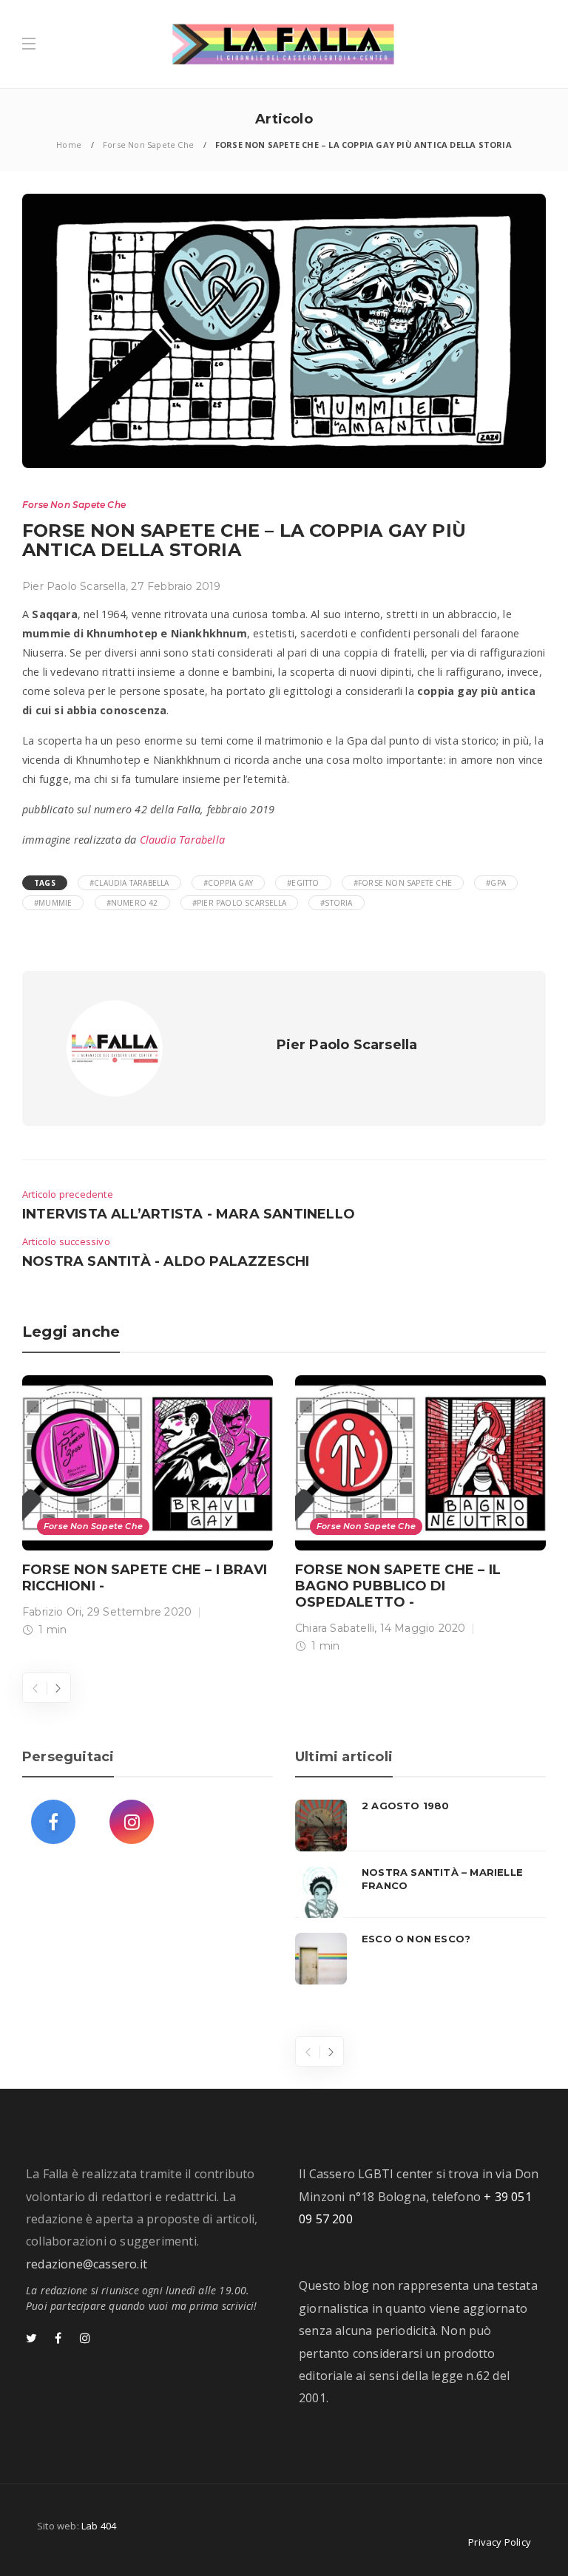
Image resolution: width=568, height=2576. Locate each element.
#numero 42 (132, 903)
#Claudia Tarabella (129, 883)
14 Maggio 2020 (423, 1628)
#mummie (53, 903)
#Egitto (303, 883)
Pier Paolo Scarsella (74, 586)
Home (69, 145)
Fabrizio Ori (52, 1612)
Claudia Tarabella (182, 840)
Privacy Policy (500, 2542)
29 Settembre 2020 (139, 1612)
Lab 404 (99, 2526)
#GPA (496, 883)
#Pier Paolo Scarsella (239, 903)
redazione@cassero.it (87, 2264)
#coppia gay (228, 883)
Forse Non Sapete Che (148, 145)
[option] (148, 1509)
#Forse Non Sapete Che (403, 883)
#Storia (336, 903)
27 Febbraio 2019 (176, 586)
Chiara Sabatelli (335, 1628)
